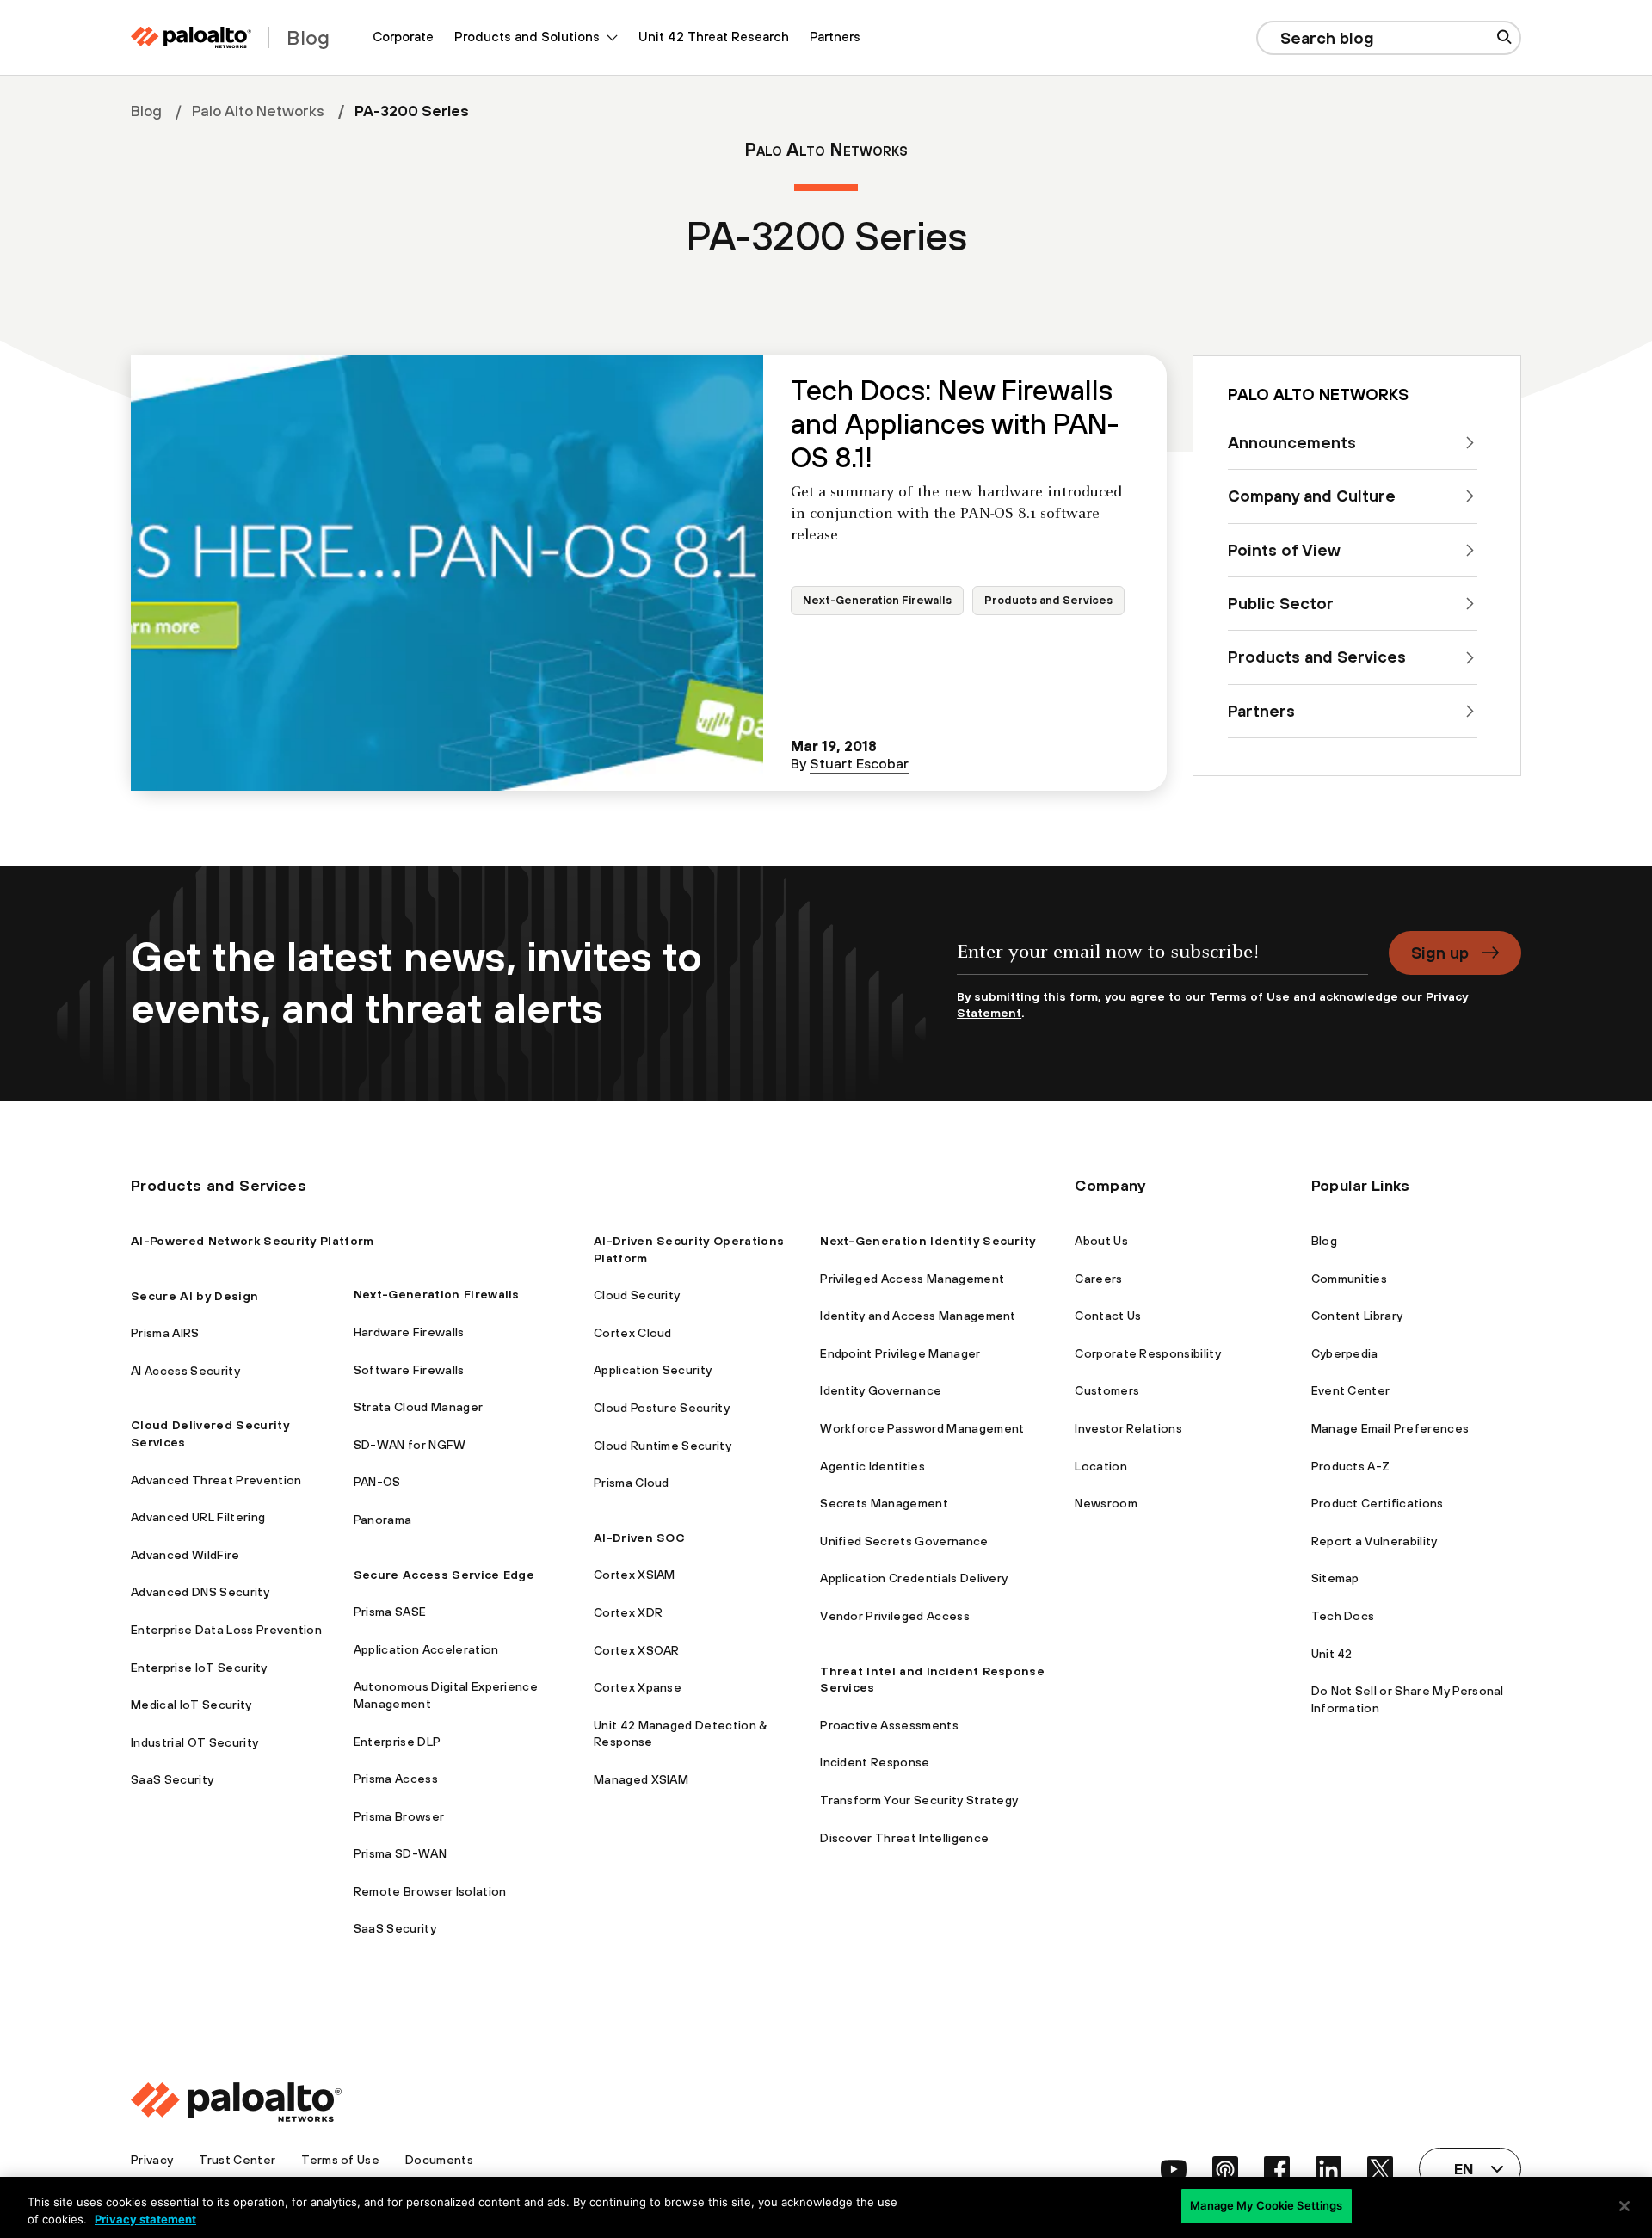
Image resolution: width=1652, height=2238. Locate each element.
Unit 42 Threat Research (714, 37)
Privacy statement (145, 2219)
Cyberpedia (1345, 1353)
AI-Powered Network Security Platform (253, 1241)
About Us (1101, 1241)
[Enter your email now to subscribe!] (1162, 960)
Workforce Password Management (922, 1428)
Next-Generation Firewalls (877, 600)
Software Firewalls (409, 1370)
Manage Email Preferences (1390, 1428)
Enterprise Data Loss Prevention (226, 1630)
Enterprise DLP (397, 1742)
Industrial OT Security (194, 1742)
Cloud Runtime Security (663, 1446)
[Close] (1624, 2206)
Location (1101, 1466)
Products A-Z (1351, 1466)
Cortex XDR (628, 1612)
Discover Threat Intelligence (904, 1838)
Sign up (1440, 953)
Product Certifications (1378, 1503)
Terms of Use (1249, 996)
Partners (835, 37)
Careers (1098, 1279)
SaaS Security (172, 1779)
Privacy (152, 2160)
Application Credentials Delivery (914, 1578)
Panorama (383, 1520)
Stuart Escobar (859, 763)
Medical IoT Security (191, 1705)
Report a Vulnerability (1375, 1541)
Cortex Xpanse (638, 1687)
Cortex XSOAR (637, 1650)
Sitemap (1335, 1578)
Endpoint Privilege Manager (900, 1353)
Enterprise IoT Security (199, 1668)
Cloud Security (637, 1295)
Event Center (1351, 1390)
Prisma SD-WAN (400, 1853)
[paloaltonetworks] (191, 37)
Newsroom (1106, 1503)
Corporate (403, 37)
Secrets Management (884, 1503)
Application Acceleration (426, 1649)
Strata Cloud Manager (418, 1407)
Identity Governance (881, 1390)
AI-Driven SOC (639, 1538)
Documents (439, 2160)
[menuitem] (403, 37)
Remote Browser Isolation (430, 1891)
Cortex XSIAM (635, 1575)
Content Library (1357, 1316)
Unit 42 (1332, 1654)
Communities (1350, 1279)
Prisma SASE (390, 1612)
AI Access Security (185, 1371)
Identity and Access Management (918, 1316)
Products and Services (1048, 600)
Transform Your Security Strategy (919, 1800)
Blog (146, 111)
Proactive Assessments (889, 1725)
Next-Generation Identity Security (928, 1241)
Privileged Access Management (912, 1279)
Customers (1107, 1390)
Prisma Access (396, 1779)
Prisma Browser (399, 1816)
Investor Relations (1128, 1428)
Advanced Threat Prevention (216, 1480)
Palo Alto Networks (258, 111)
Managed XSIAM (641, 1779)
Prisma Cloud (632, 1483)
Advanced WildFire (185, 1555)
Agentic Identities (872, 1466)
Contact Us (1108, 1316)
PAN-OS (377, 1482)
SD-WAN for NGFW (410, 1445)
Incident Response (875, 1762)
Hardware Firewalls (409, 1332)
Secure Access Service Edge (444, 1575)
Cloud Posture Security (662, 1408)
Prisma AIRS (165, 1333)
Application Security (653, 1370)
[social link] (1174, 2169)
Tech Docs (1343, 1616)
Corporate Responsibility (1148, 1353)
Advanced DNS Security (200, 1592)
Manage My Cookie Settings (1266, 2205)
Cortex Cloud (633, 1333)
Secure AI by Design (194, 1296)
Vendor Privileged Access (895, 1616)
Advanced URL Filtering (198, 1517)
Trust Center (237, 2160)
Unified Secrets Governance (904, 1541)
